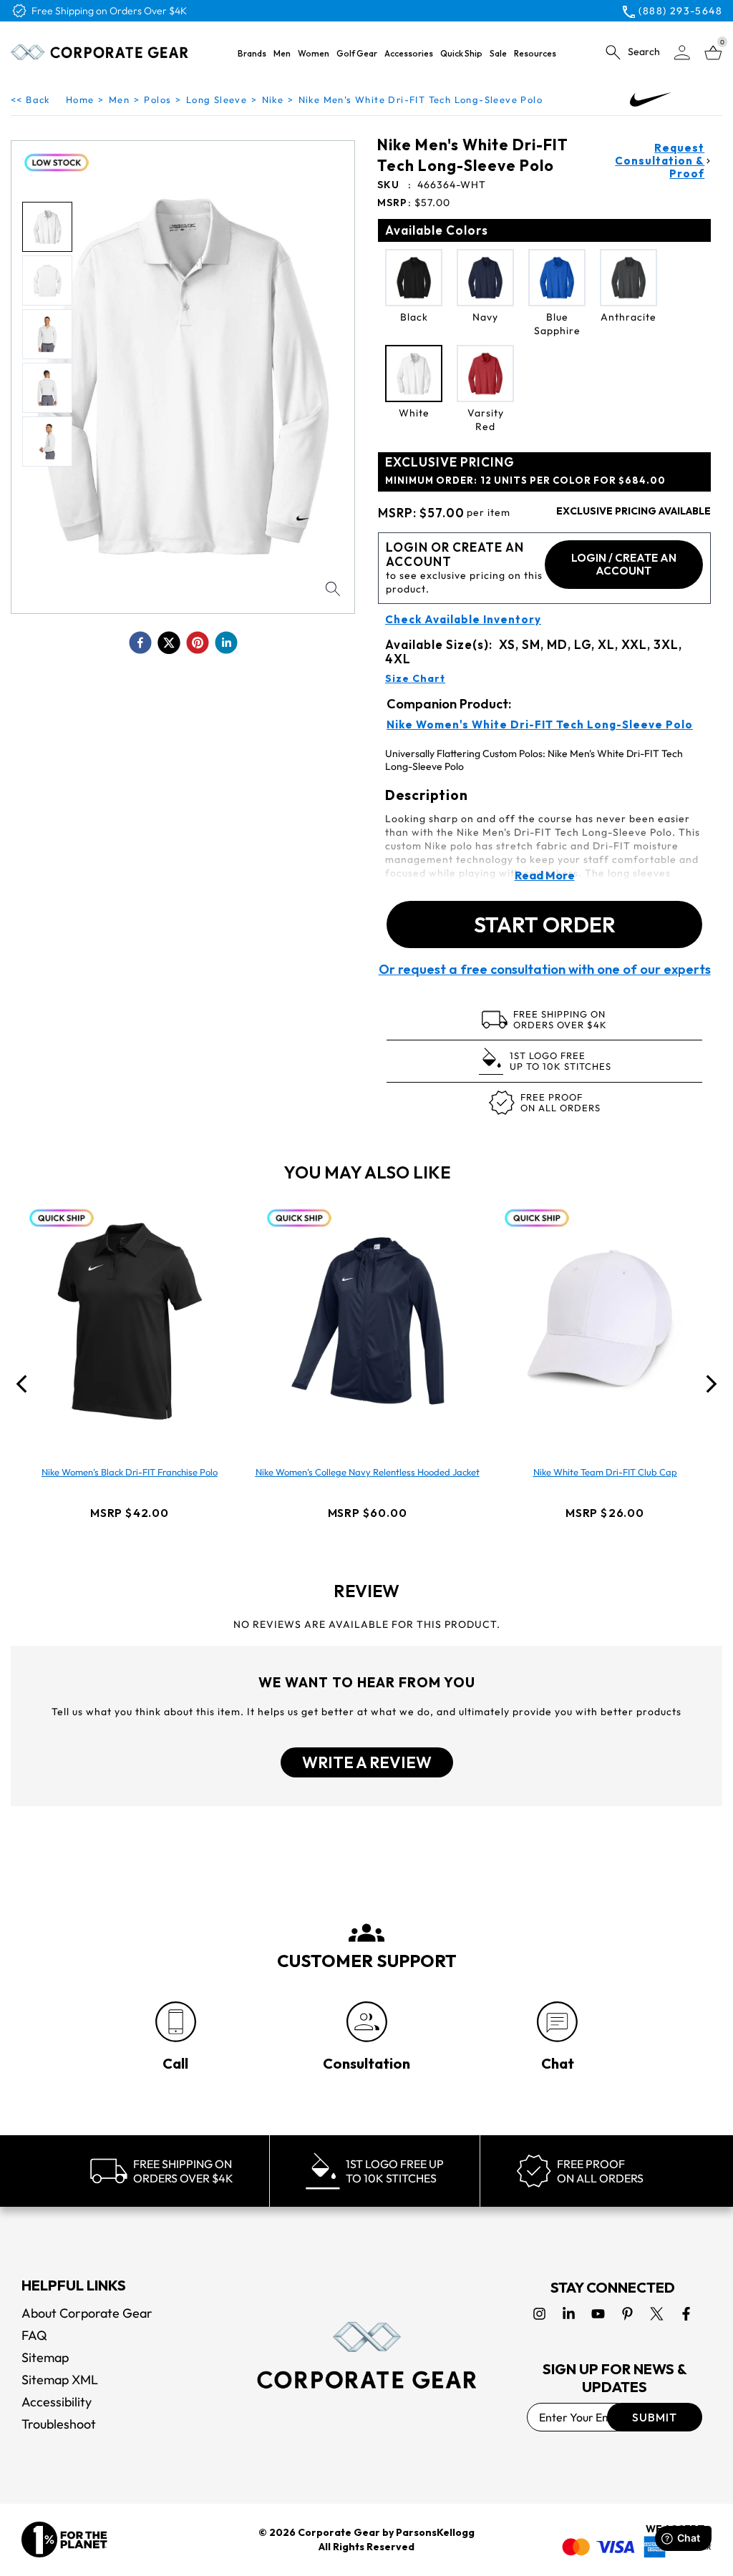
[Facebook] (686, 2314)
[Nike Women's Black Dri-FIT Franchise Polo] (130, 1321)
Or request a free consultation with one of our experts (545, 970)
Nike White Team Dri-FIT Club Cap (605, 1472)
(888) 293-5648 (680, 11)
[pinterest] (198, 643)
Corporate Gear (339, 2532)
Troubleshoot (59, 2424)
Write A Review (367, 1762)
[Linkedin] (569, 2314)
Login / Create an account (624, 564)
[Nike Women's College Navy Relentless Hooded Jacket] (367, 1321)
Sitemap (45, 2357)
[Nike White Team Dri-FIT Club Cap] (605, 1321)
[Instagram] (539, 2314)
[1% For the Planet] (64, 2540)
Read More (545, 875)
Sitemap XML (60, 2380)
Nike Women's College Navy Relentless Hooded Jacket (368, 1472)
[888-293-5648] (176, 2022)
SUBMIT (655, 2417)
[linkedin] (226, 643)
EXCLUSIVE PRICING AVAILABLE (634, 511)
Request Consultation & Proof (660, 161)
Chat (558, 2063)
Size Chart (415, 678)
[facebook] (140, 643)
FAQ (34, 2335)
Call (175, 2063)
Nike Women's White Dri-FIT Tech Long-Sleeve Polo (540, 725)
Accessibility (57, 2402)
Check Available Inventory (463, 620)
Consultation (366, 2063)
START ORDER (545, 924)
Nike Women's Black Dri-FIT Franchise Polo (130, 1472)
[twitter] (169, 643)
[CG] (100, 52)
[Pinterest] (627, 2314)
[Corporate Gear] (366, 2355)
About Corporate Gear (87, 2313)
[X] (657, 2314)
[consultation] (367, 2022)
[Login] (682, 53)
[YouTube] (598, 2314)
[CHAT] (557, 2022)
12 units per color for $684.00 (525, 480)
